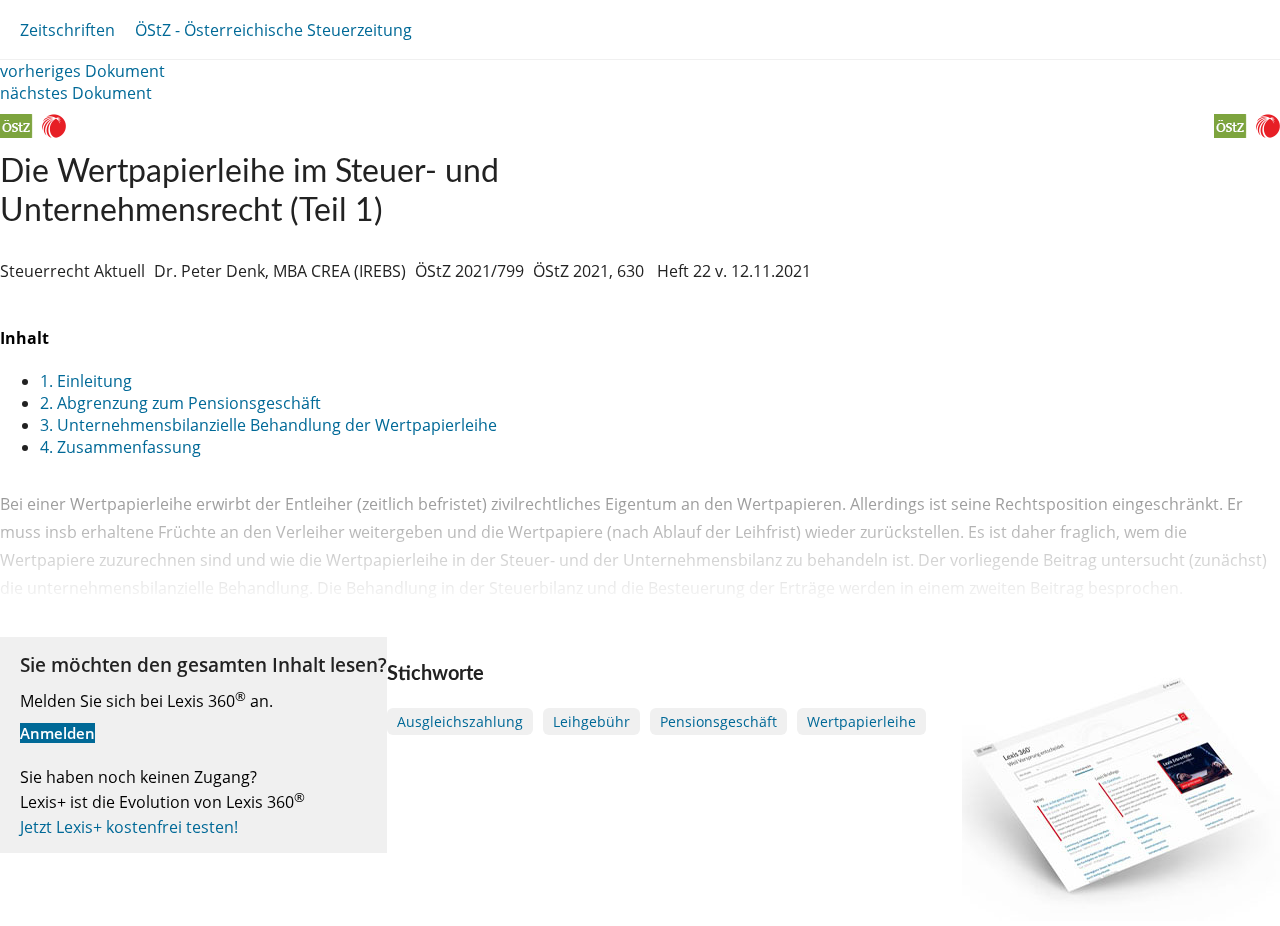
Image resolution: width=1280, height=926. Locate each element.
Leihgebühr (591, 721)
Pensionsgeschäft (718, 721)
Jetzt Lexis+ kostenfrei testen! (129, 827)
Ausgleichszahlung (460, 721)
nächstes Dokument (76, 93)
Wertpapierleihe (861, 721)
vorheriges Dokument (82, 71)
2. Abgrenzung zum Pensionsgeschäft (180, 403)
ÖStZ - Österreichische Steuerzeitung (273, 30)
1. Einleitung (86, 381)
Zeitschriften (67, 30)
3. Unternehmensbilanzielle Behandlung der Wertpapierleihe (268, 425)
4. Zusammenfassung (120, 447)
